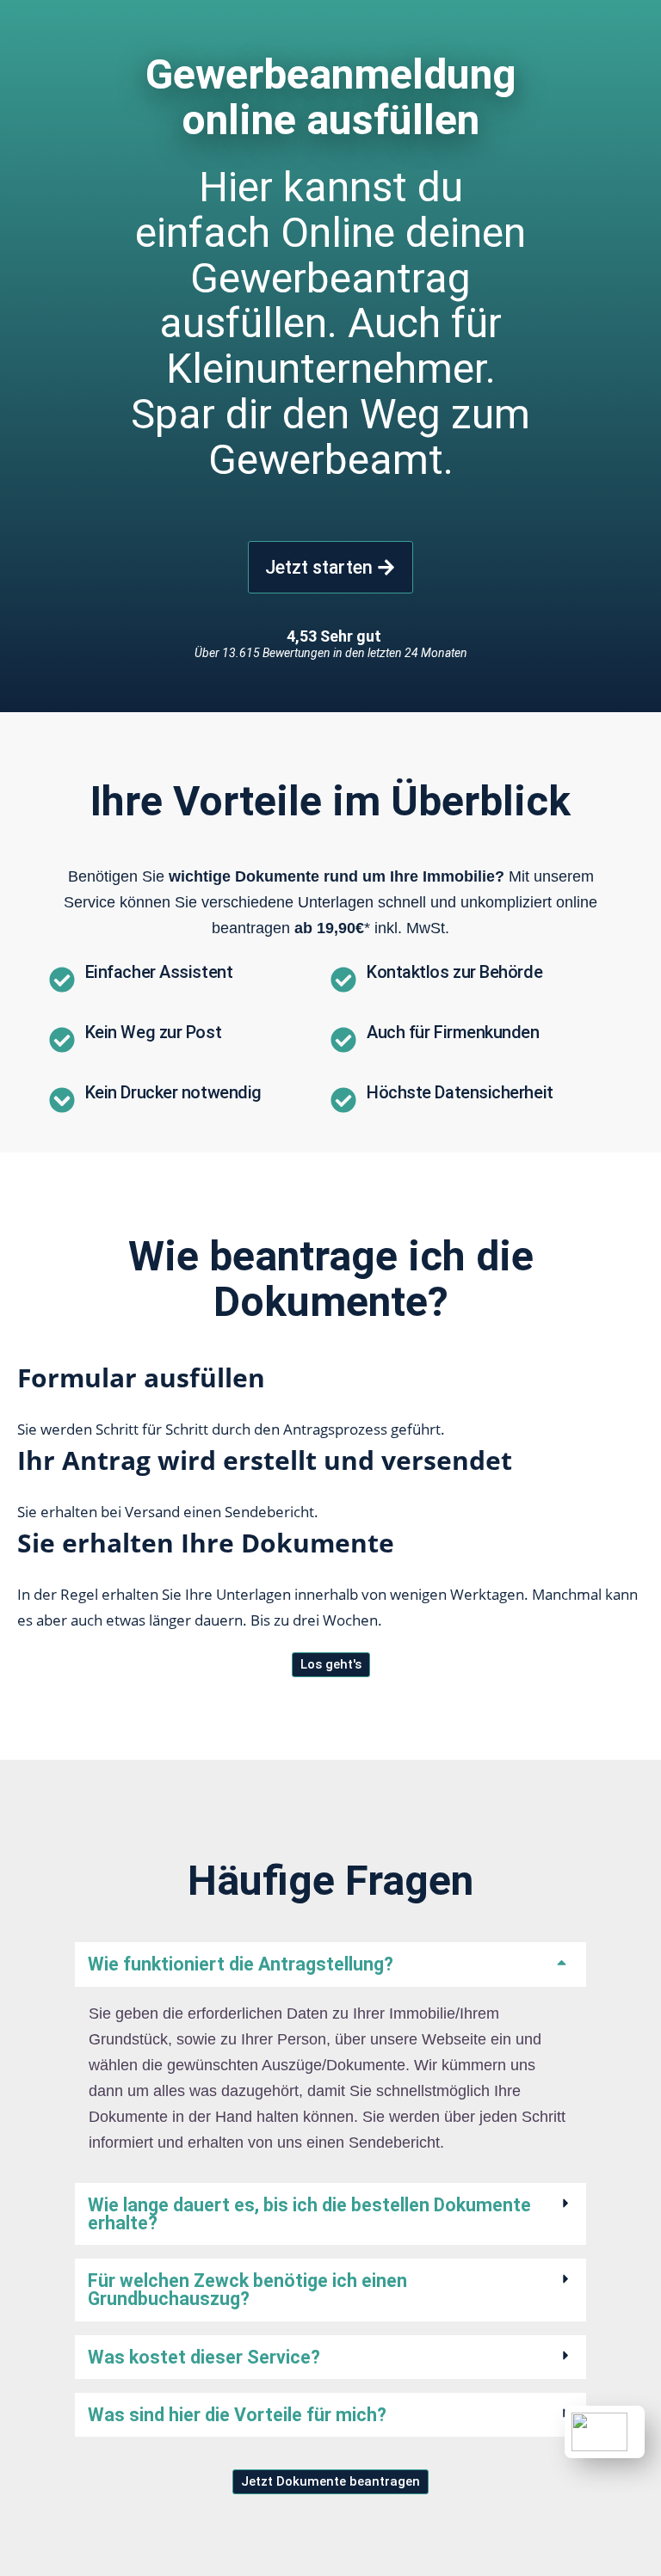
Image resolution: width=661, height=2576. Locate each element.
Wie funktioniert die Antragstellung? (241, 1964)
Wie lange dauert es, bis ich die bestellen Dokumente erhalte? (309, 2214)
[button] (330, 1964)
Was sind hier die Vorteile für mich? (237, 2415)
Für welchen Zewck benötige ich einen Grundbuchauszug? (247, 2290)
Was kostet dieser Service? (204, 2357)
